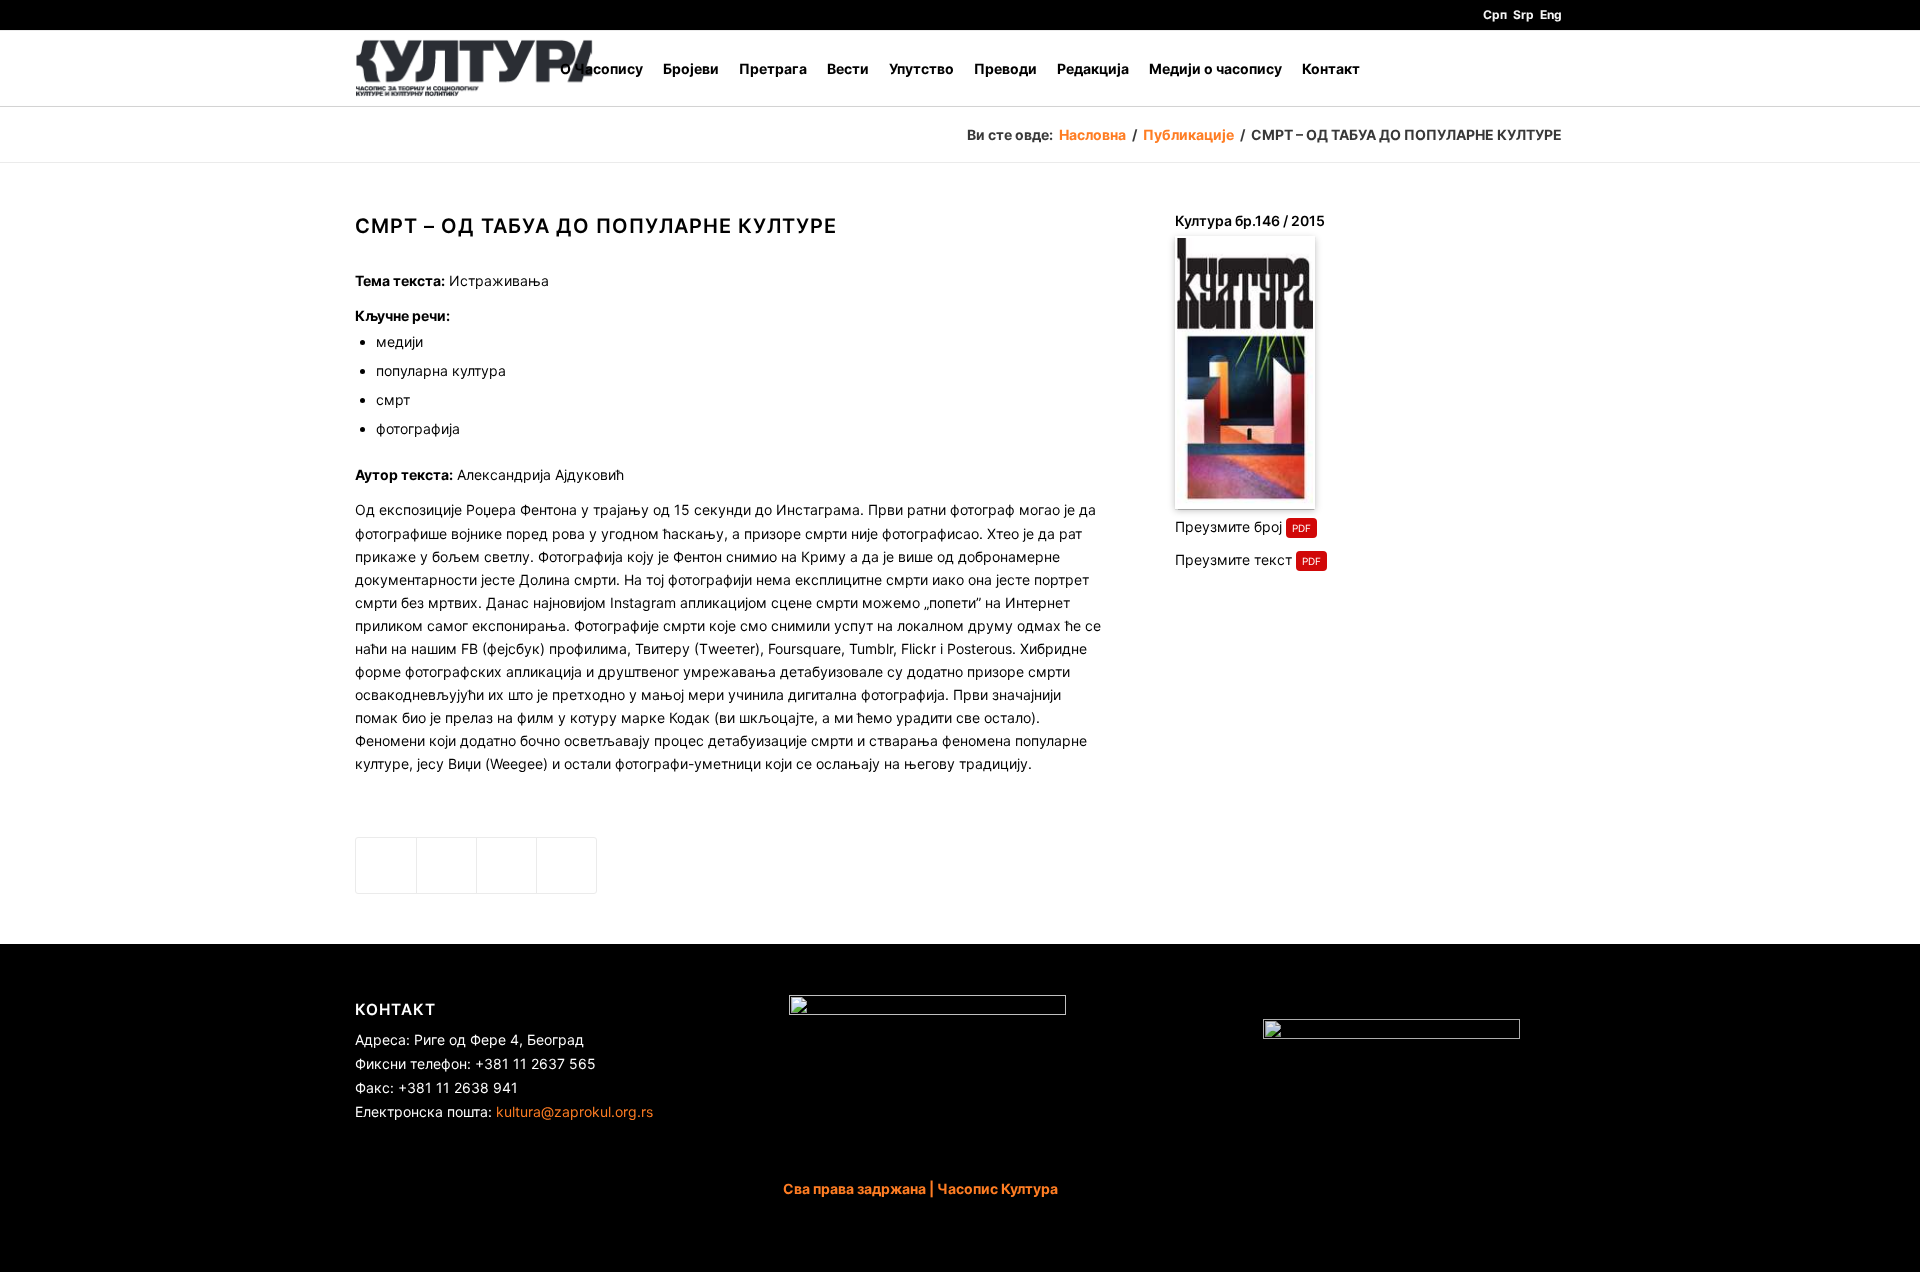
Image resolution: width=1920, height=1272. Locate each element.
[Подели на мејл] (566, 865)
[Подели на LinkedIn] (506, 865)
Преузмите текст (1233, 559)
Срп (1495, 14)
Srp (1523, 14)
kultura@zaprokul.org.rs (574, 1111)
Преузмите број (1228, 526)
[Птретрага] (1545, 68)
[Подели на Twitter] (446, 865)
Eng (1551, 14)
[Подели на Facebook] (386, 865)
